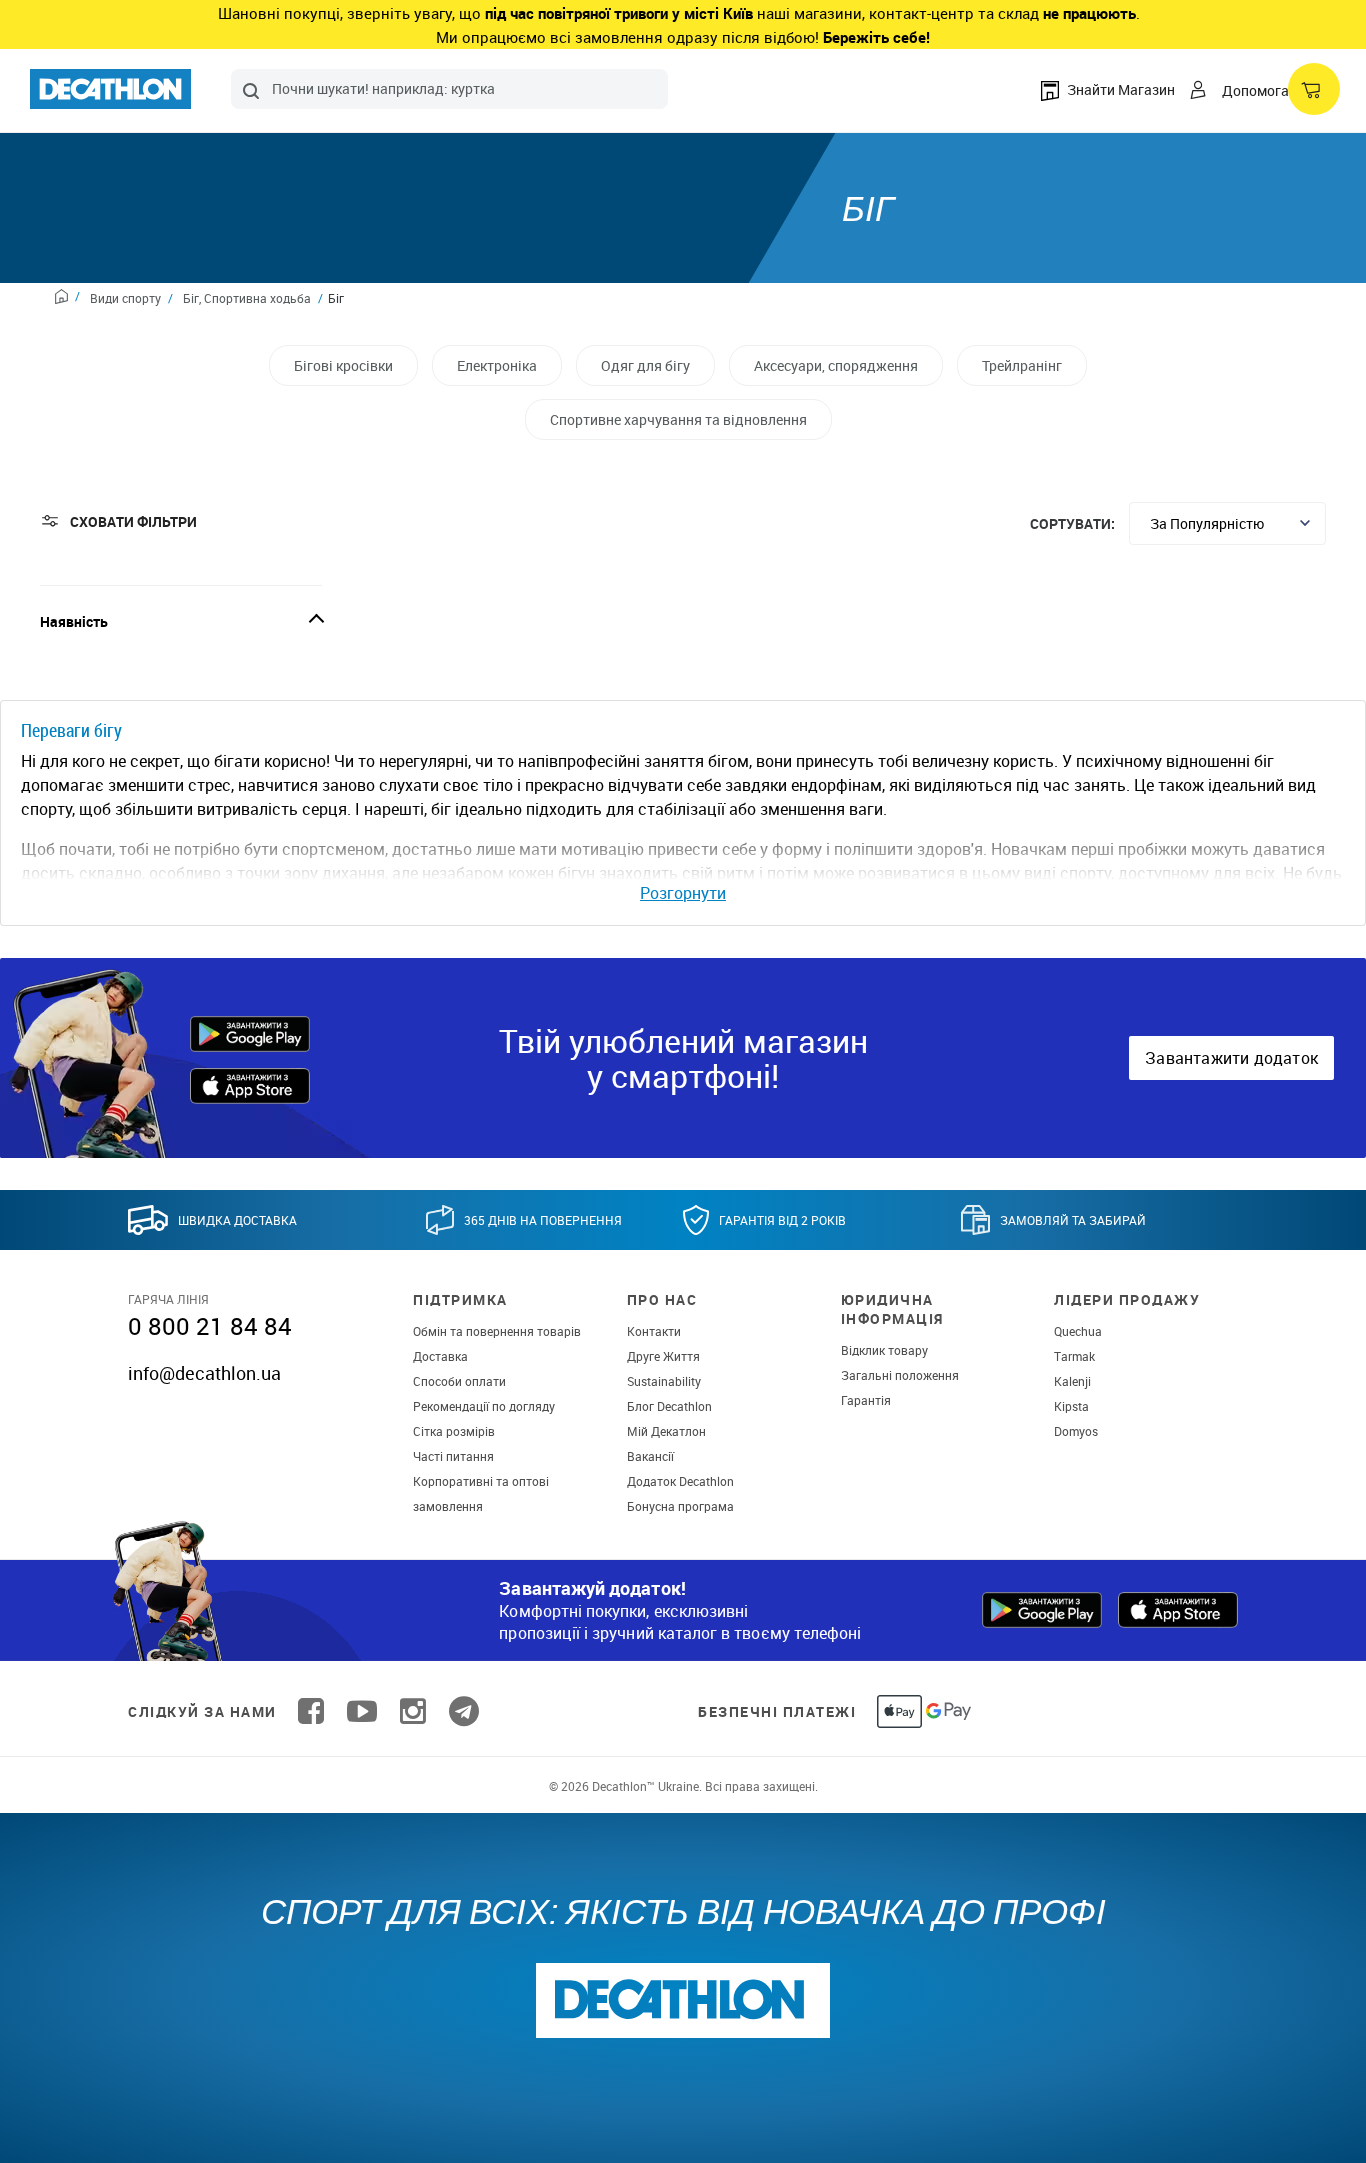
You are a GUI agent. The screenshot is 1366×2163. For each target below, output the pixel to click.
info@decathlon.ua (204, 1373)
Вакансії (650, 1456)
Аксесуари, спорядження (836, 365)
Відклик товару (884, 1350)
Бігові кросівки (343, 365)
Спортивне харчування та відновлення (678, 419)
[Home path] (67, 299)
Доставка (440, 1356)
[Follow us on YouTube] (362, 1711)
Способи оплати (459, 1381)
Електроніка (497, 365)
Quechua (1078, 1331)
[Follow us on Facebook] (311, 1711)
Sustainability (664, 1381)
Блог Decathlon (669, 1406)
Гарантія (866, 1400)
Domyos (1076, 1431)
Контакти (654, 1331)
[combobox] (449, 89)
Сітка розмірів (454, 1431)
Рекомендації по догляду (484, 1406)
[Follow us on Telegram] (464, 1711)
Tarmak (1074, 1356)
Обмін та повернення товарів (497, 1331)
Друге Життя (663, 1356)
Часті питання (453, 1456)
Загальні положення (900, 1375)
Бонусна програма (680, 1506)
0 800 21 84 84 (210, 1326)
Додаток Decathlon (680, 1481)
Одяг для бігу (645, 365)
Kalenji (1072, 1381)
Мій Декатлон (666, 1431)
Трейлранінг (1022, 365)
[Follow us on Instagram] (413, 1711)
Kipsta (1071, 1406)
